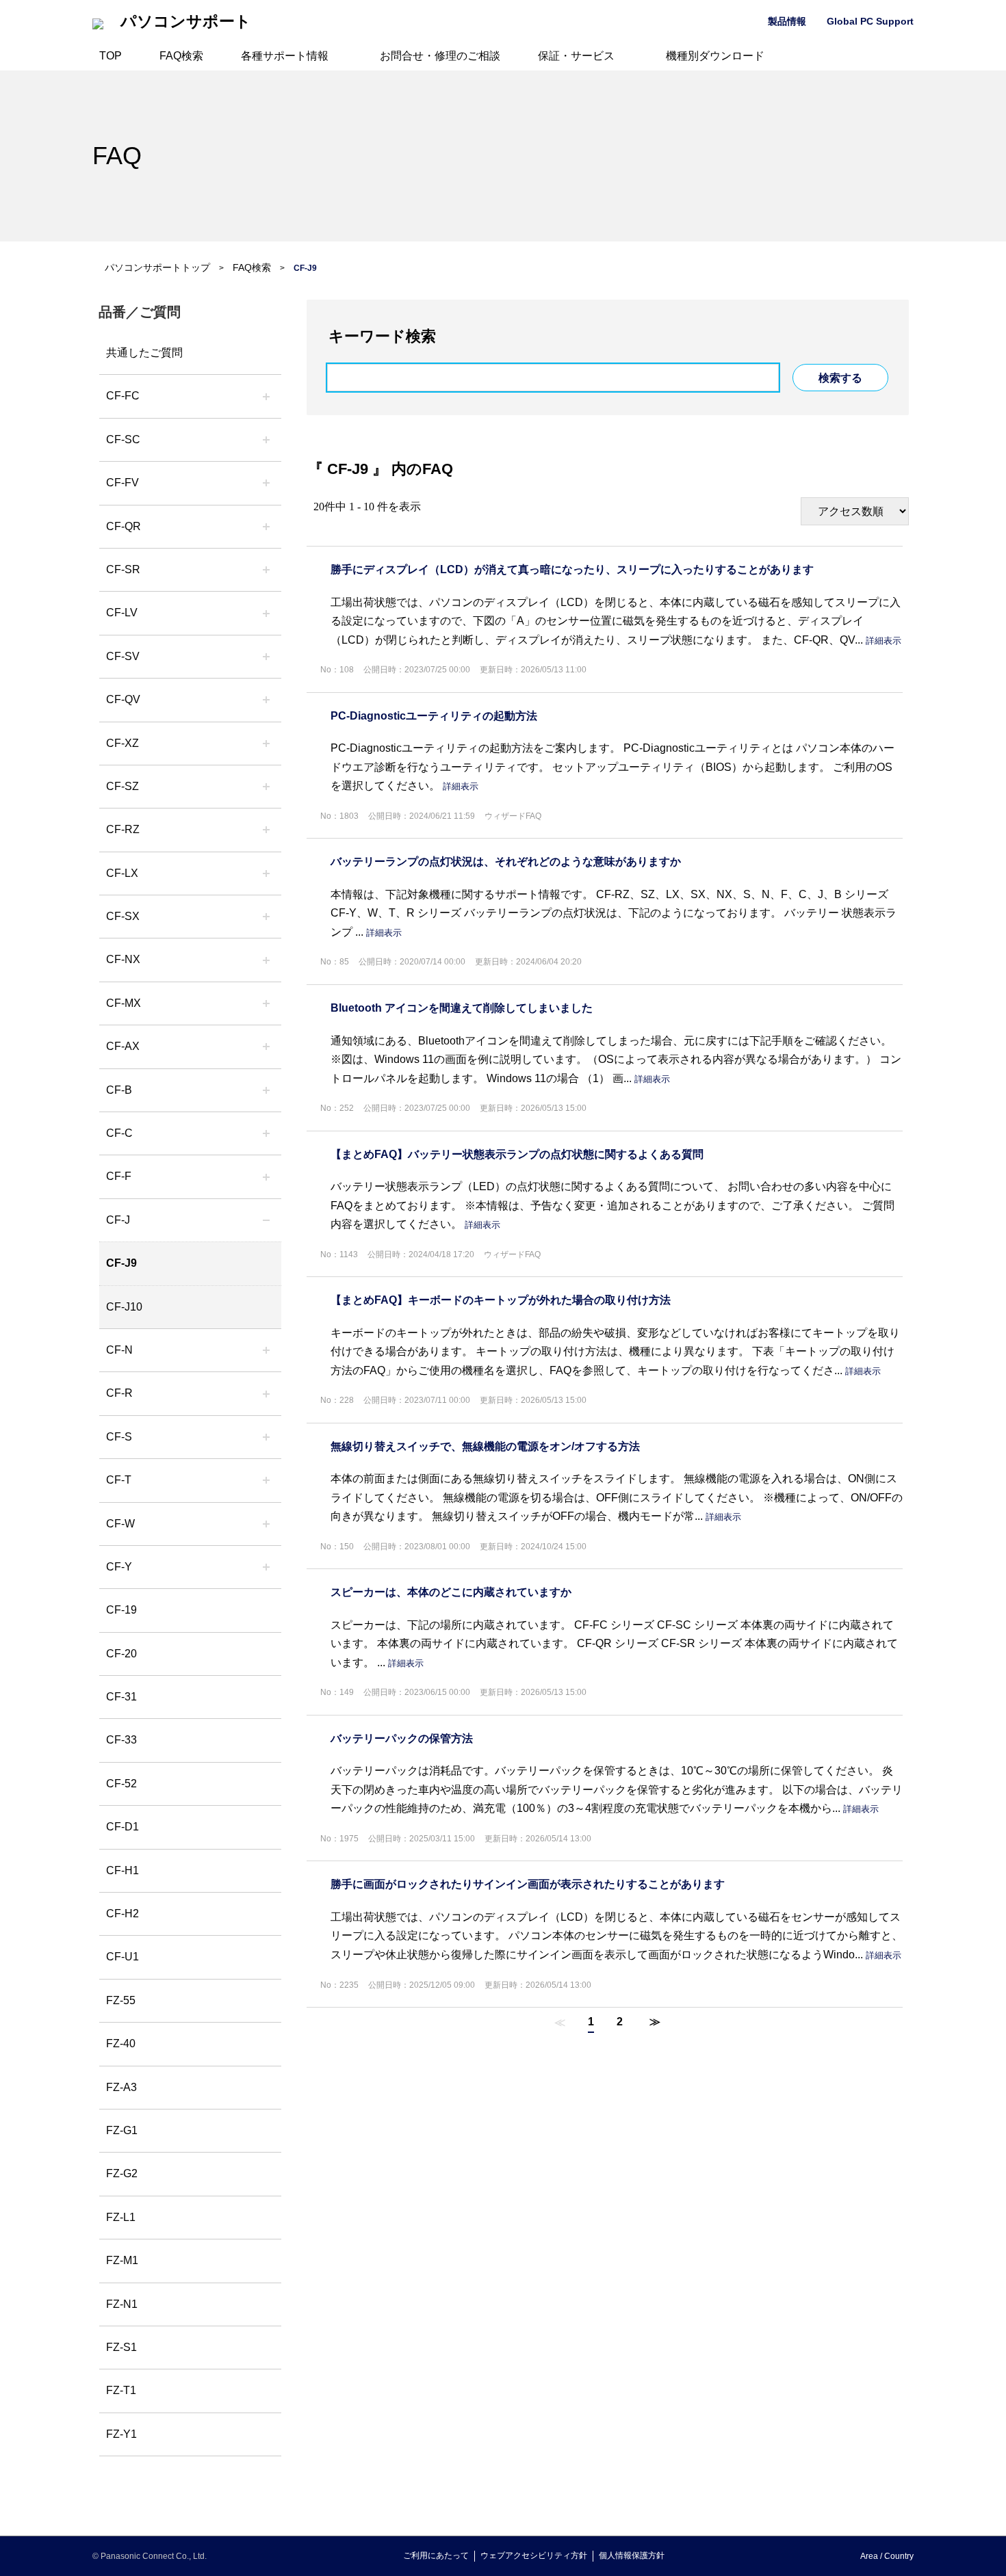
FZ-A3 (121, 2087)
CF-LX (122, 873)
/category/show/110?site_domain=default (266, 527)
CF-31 (121, 1697)
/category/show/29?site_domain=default (266, 613)
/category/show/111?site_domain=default (266, 744)
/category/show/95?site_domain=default (266, 1524)
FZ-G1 (122, 2130)
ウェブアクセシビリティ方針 (534, 2555)
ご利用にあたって (436, 2555)
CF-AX (123, 1046)
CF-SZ (122, 786)
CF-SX (123, 916)
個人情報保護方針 (632, 2555)
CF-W (120, 1524)
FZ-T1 (121, 2390)
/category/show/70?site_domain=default (266, 1437)
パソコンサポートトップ (157, 267)
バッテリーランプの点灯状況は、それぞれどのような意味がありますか (506, 862)
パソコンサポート (186, 22)
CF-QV (123, 699)
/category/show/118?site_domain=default (266, 440)
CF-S (119, 1437)
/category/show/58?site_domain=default (266, 700)
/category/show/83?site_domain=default (266, 917)
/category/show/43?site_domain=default (266, 1047)
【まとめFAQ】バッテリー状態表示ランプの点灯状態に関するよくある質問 (517, 1154)
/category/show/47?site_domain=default (266, 1220)
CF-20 (121, 1654)
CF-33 (121, 1740)
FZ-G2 (122, 2173)
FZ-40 (121, 2043)
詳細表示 (884, 641)
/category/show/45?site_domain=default (266, 1133)
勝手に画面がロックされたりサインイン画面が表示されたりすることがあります (528, 1884)
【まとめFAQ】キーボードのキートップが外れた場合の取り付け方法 (501, 1300)
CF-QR (124, 526)
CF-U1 (122, 1957)
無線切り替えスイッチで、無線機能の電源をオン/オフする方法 (485, 1446)
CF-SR (123, 569)
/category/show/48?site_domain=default (266, 1350)
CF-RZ (123, 829)
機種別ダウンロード (715, 56)
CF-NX (123, 959)
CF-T (119, 1480)
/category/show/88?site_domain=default (266, 787)
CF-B (119, 1090)
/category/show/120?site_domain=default (266, 396)
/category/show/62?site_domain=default (266, 1393)
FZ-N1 (122, 2304)
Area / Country (887, 2556)
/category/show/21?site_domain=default (266, 483)
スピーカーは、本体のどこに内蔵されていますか (451, 1592)
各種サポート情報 (285, 56)
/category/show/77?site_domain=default (266, 657)
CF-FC (123, 396)
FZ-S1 (121, 2347)
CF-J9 (121, 1263)
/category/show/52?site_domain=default (266, 960)
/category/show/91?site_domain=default (266, 1480)
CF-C (119, 1133)
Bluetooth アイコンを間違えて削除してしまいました (462, 1008)
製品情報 (787, 21)
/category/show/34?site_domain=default (266, 873)
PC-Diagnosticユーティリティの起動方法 (434, 716)
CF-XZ (122, 743)
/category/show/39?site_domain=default (266, 1003)
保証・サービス (576, 56)
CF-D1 (122, 1827)
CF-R (119, 1393)
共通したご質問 (144, 353)
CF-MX (124, 1003)
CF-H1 (122, 1870)
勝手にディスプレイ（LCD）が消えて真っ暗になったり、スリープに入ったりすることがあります (572, 569)
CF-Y (119, 1567)
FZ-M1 (122, 2260)
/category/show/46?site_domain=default (266, 1177)
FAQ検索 (181, 56)
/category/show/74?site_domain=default (266, 570)
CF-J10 (124, 1307)
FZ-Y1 (121, 2434)
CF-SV (123, 656)
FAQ (117, 156)
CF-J (118, 1220)
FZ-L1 (121, 2217)
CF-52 (121, 1784)
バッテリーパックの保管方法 (402, 1738)
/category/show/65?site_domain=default (266, 830)
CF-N (119, 1350)
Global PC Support (870, 21)
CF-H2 (122, 1914)
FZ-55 (121, 2000)
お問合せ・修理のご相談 (440, 56)
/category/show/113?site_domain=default (266, 1567)
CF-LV (122, 613)
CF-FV (122, 483)
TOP (111, 56)
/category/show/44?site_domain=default (266, 1090)
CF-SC (123, 439)
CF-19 (121, 1610)
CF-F (119, 1176)
